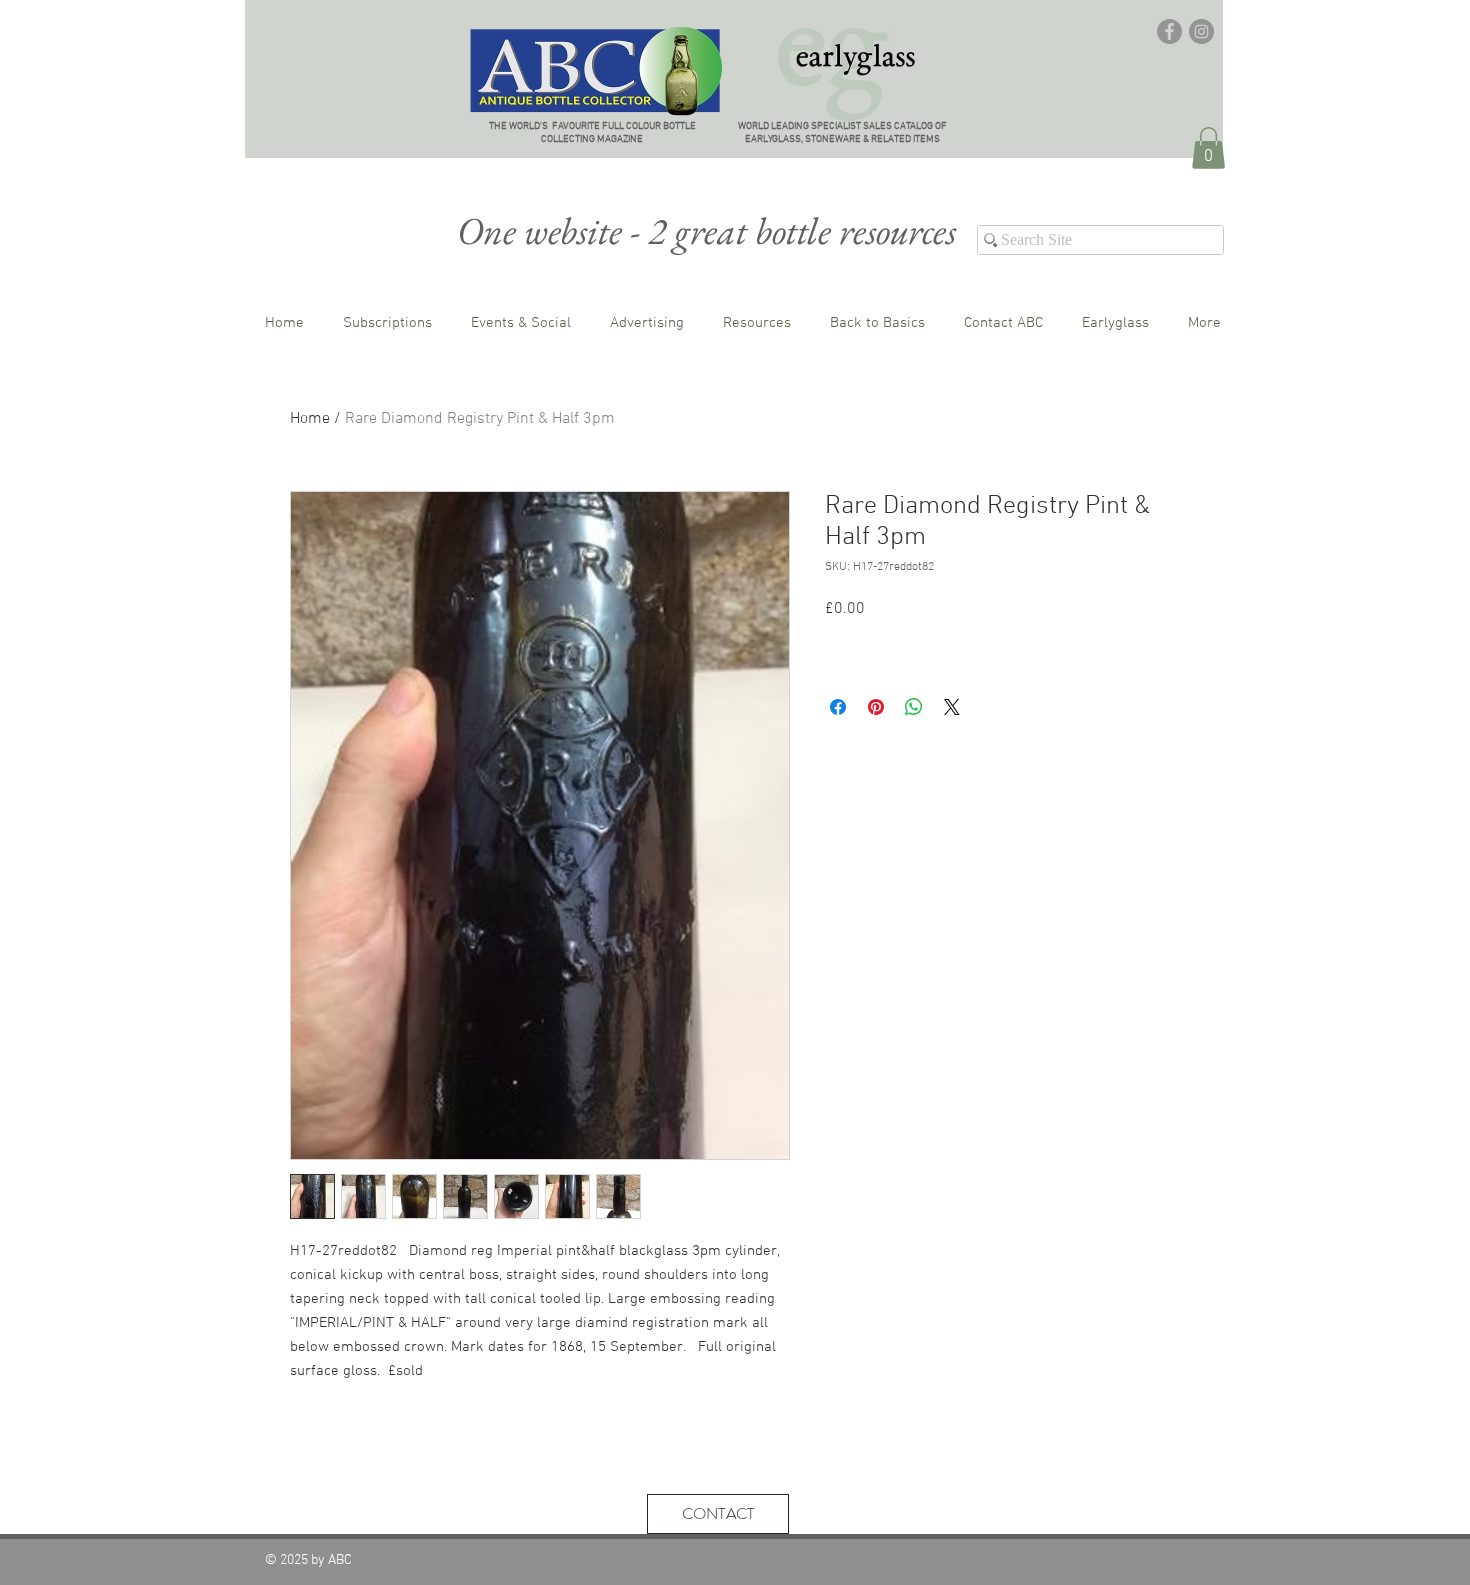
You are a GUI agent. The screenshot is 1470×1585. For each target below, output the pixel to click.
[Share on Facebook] (838, 707)
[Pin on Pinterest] (876, 707)
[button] (1208, 148)
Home (310, 419)
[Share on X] (952, 707)
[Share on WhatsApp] (914, 707)
